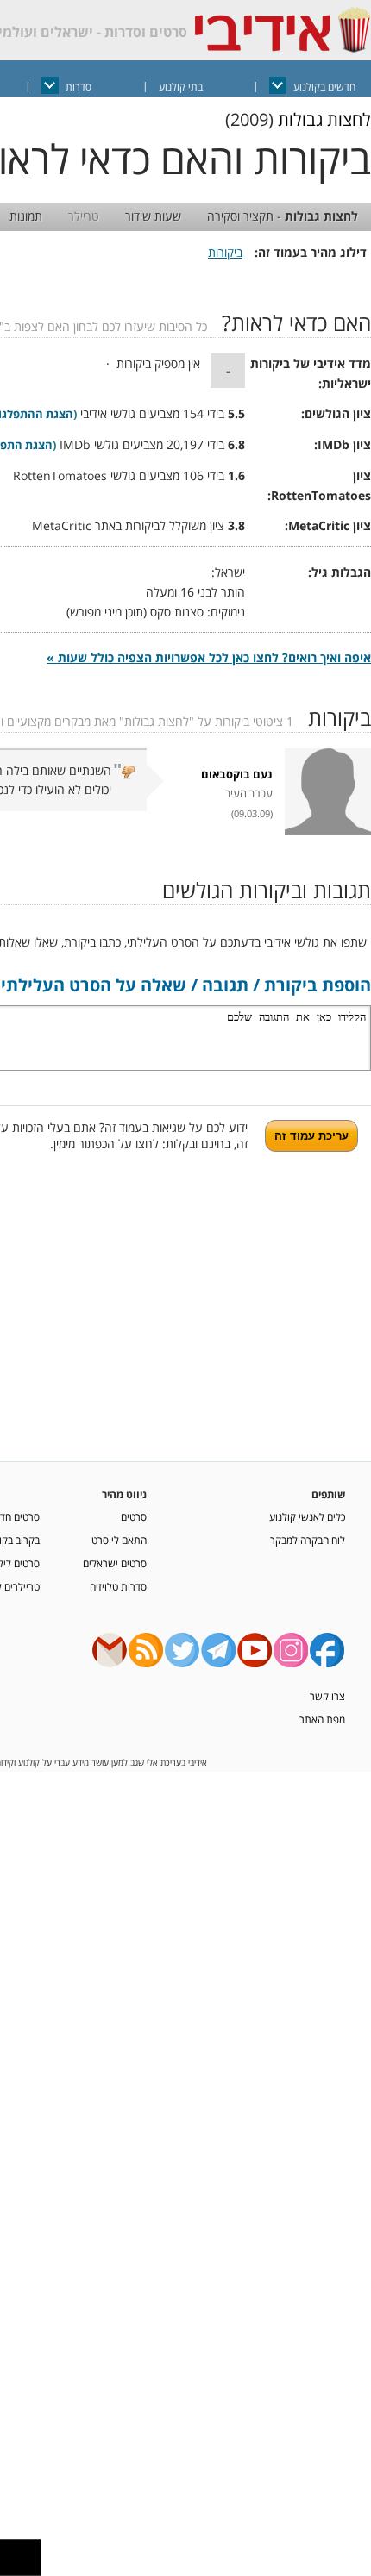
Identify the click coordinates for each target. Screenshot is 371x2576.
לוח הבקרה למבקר (308, 1540)
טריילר (84, 216)
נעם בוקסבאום (237, 775)
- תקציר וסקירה (283, 216)
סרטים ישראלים (115, 1563)
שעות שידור (153, 216)
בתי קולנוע (181, 87)
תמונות (26, 216)
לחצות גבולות (324, 119)
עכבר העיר (249, 794)
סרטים (134, 1516)
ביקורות (225, 252)
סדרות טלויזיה (118, 1586)
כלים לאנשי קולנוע (307, 1516)
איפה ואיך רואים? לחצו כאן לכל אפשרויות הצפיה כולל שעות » (209, 657)
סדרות (79, 87)
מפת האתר (322, 1719)
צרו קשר (327, 1696)
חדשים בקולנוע (324, 87)
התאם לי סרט (119, 1540)
